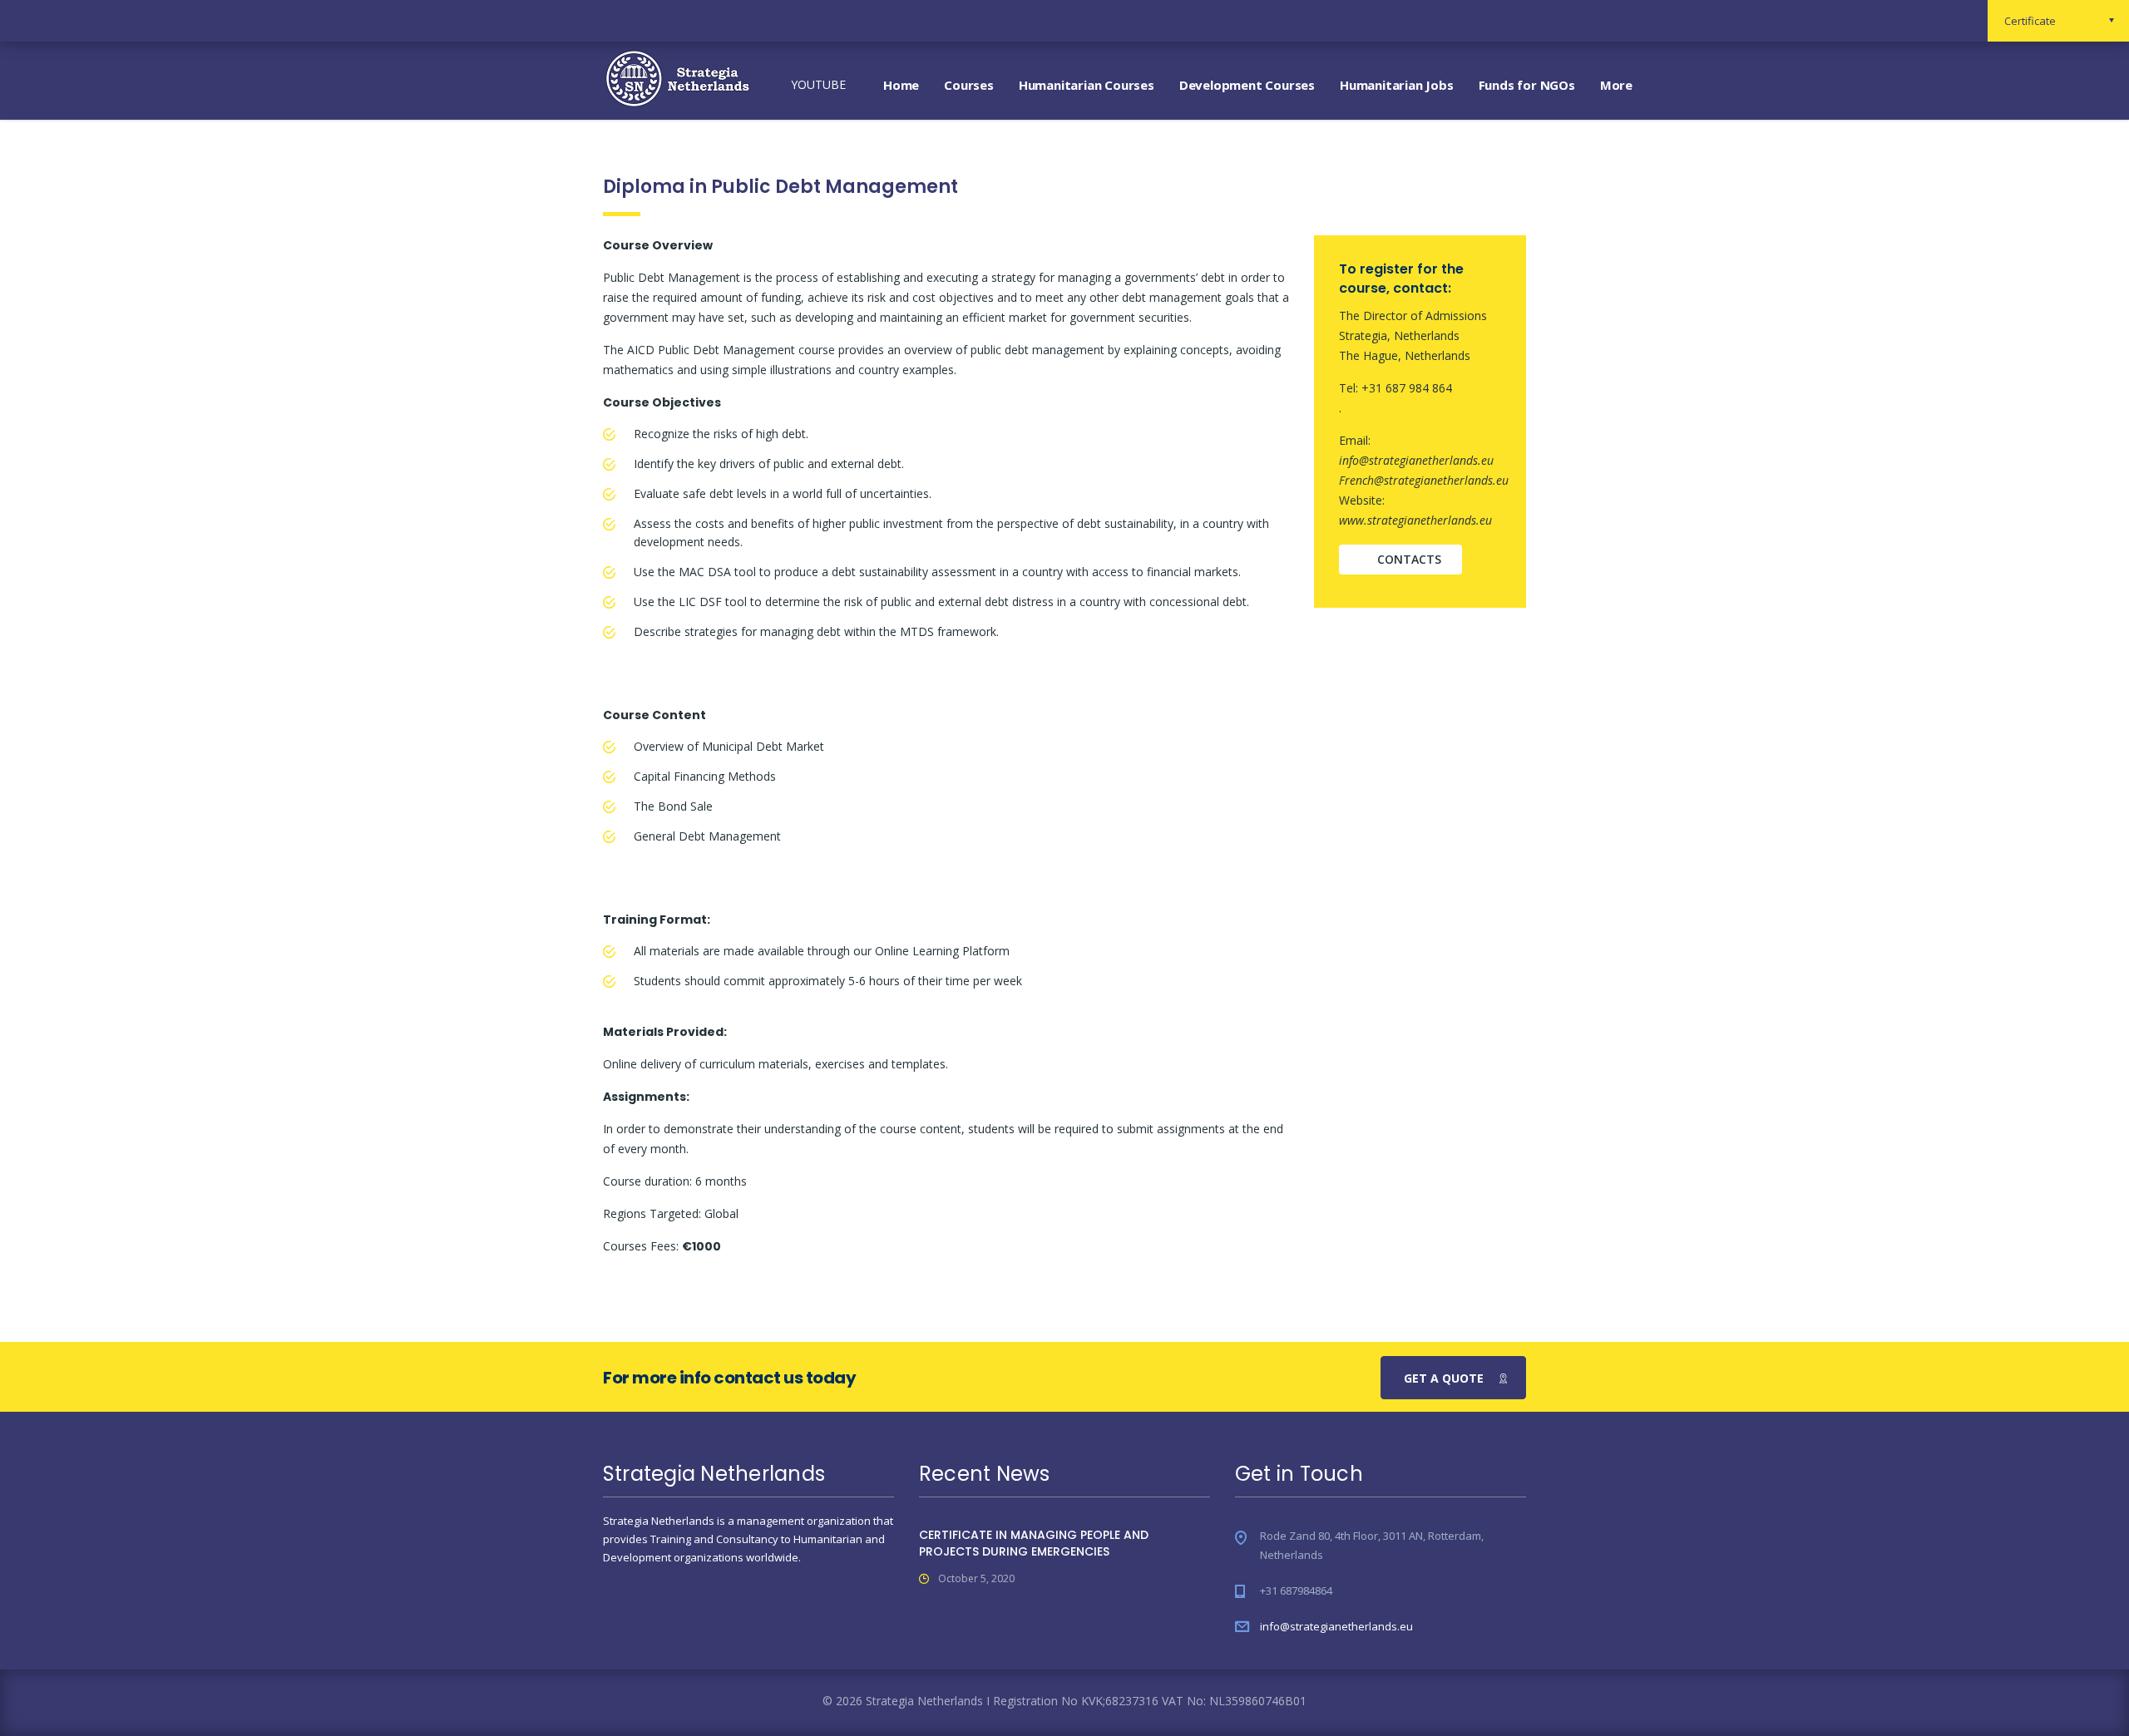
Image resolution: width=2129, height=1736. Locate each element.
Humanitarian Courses (1087, 85)
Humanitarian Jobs (1397, 85)
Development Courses (1247, 85)
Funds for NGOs (1527, 85)
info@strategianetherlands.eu (1336, 1626)
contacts (1409, 559)
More (1616, 85)
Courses (969, 85)
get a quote (1444, 1378)
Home (901, 85)
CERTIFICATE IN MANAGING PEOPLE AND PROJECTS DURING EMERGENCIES (1034, 1543)
